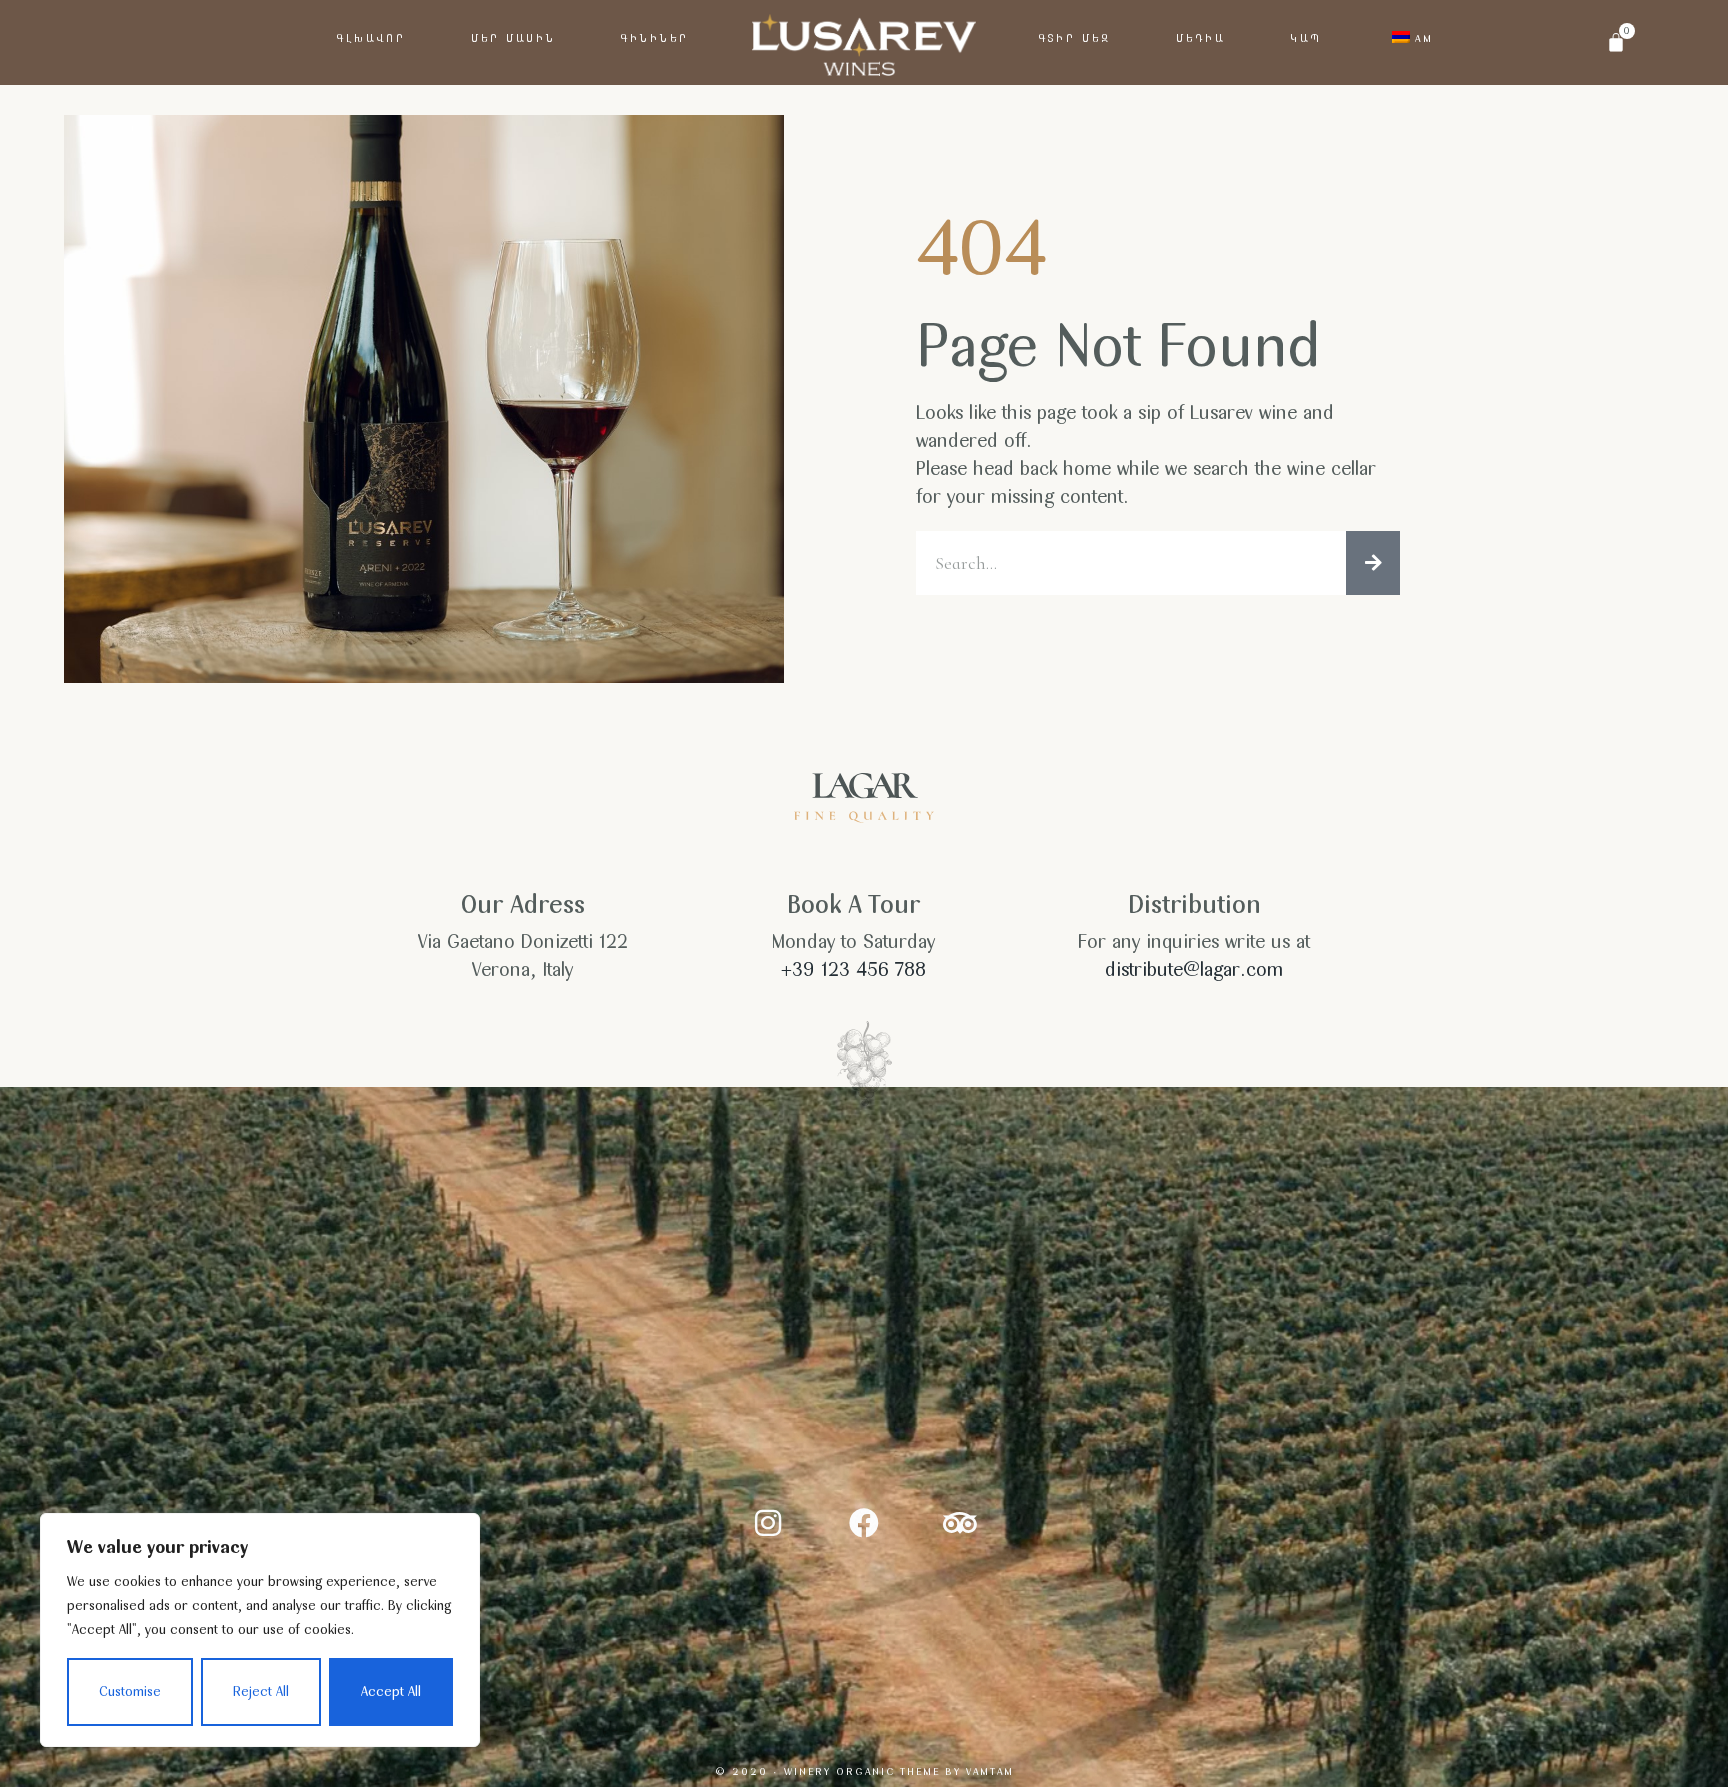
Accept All (391, 1691)
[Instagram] (768, 1523)
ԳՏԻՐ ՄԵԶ (1075, 38)
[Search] (1373, 563)
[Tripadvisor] (960, 1523)
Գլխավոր (371, 38)
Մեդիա (1200, 38)
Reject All (261, 1691)
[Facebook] (864, 1523)
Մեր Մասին (513, 38)
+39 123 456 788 (853, 969)
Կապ (1306, 38)
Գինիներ (655, 38)
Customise (130, 1691)
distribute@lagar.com (1194, 969)
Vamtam (990, 1771)
